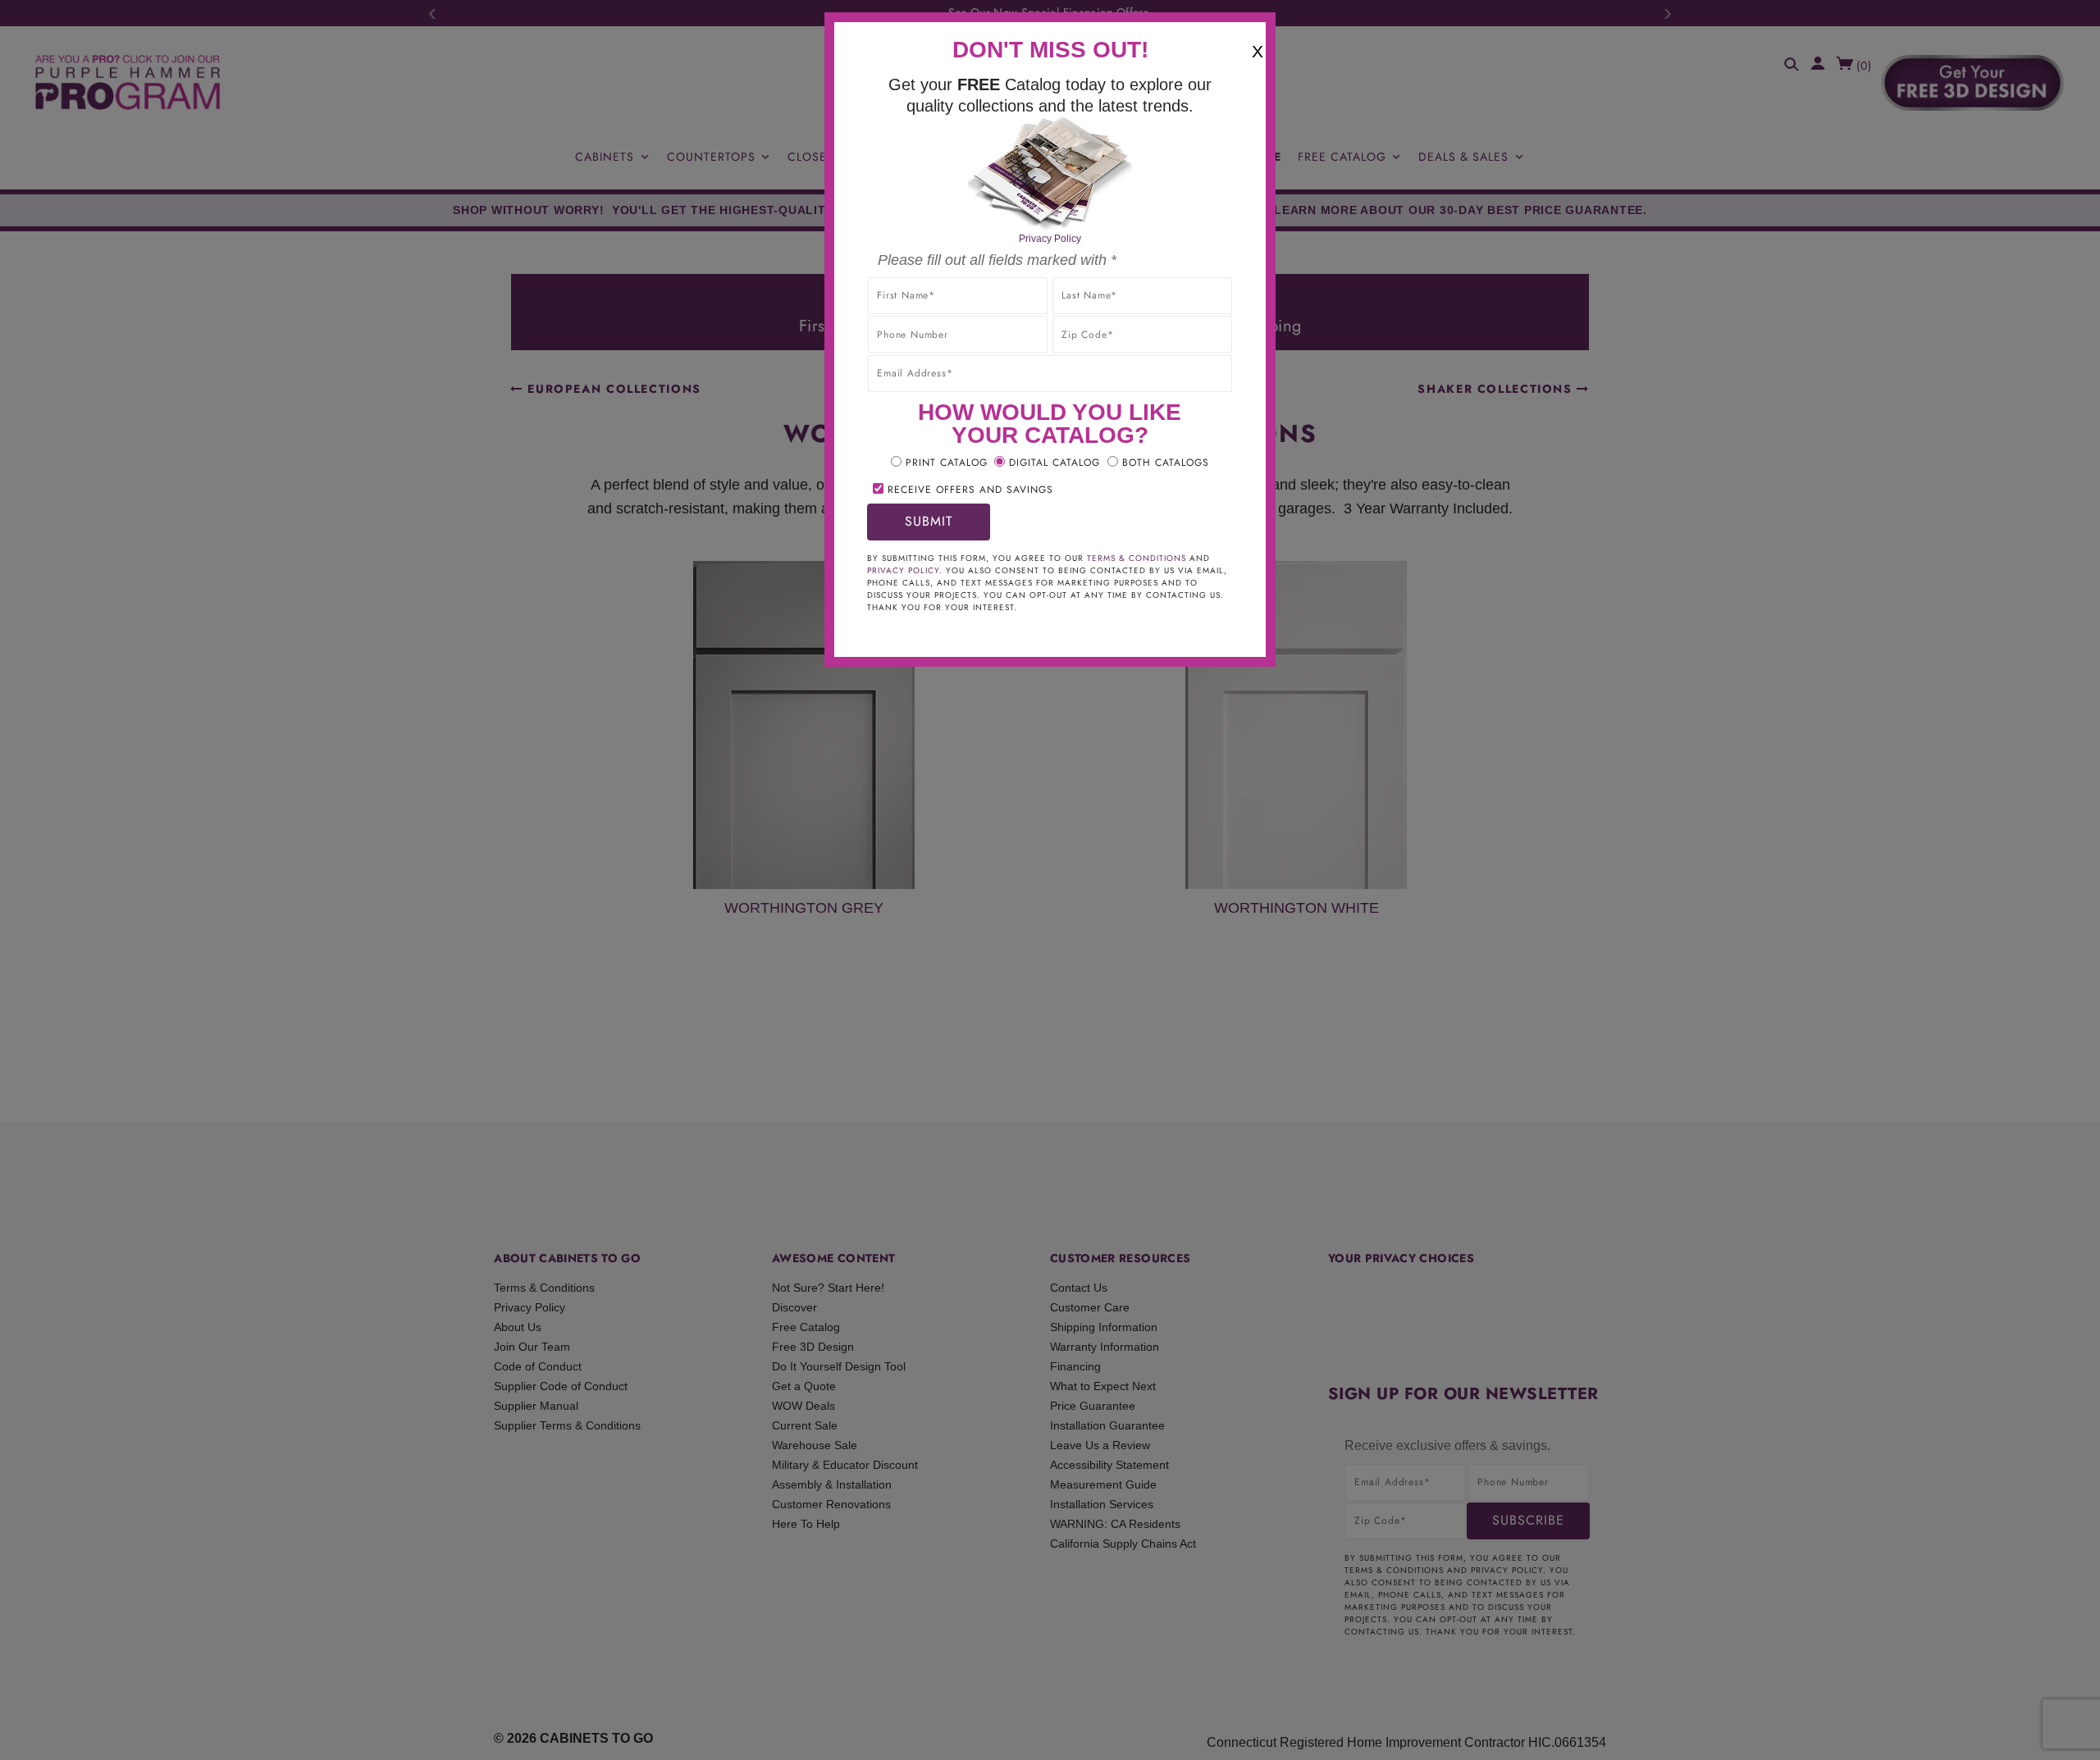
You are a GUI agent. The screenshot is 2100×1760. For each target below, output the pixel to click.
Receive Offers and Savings (970, 490)
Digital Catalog (1055, 463)
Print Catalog (947, 463)
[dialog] (1050, 880)
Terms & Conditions (1137, 558)
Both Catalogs (1166, 463)
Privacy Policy (1050, 239)
